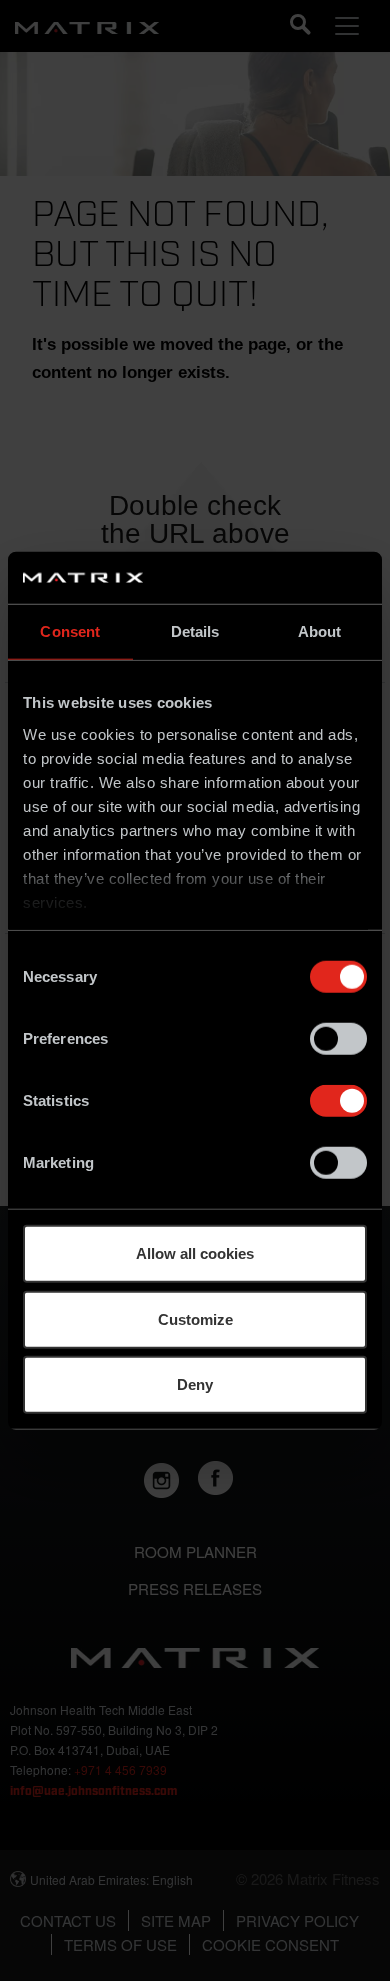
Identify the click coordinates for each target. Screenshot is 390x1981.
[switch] (338, 1039)
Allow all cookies (195, 1253)
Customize (195, 1318)
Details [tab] (195, 631)
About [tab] (320, 631)
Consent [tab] (70, 631)
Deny (195, 1384)
